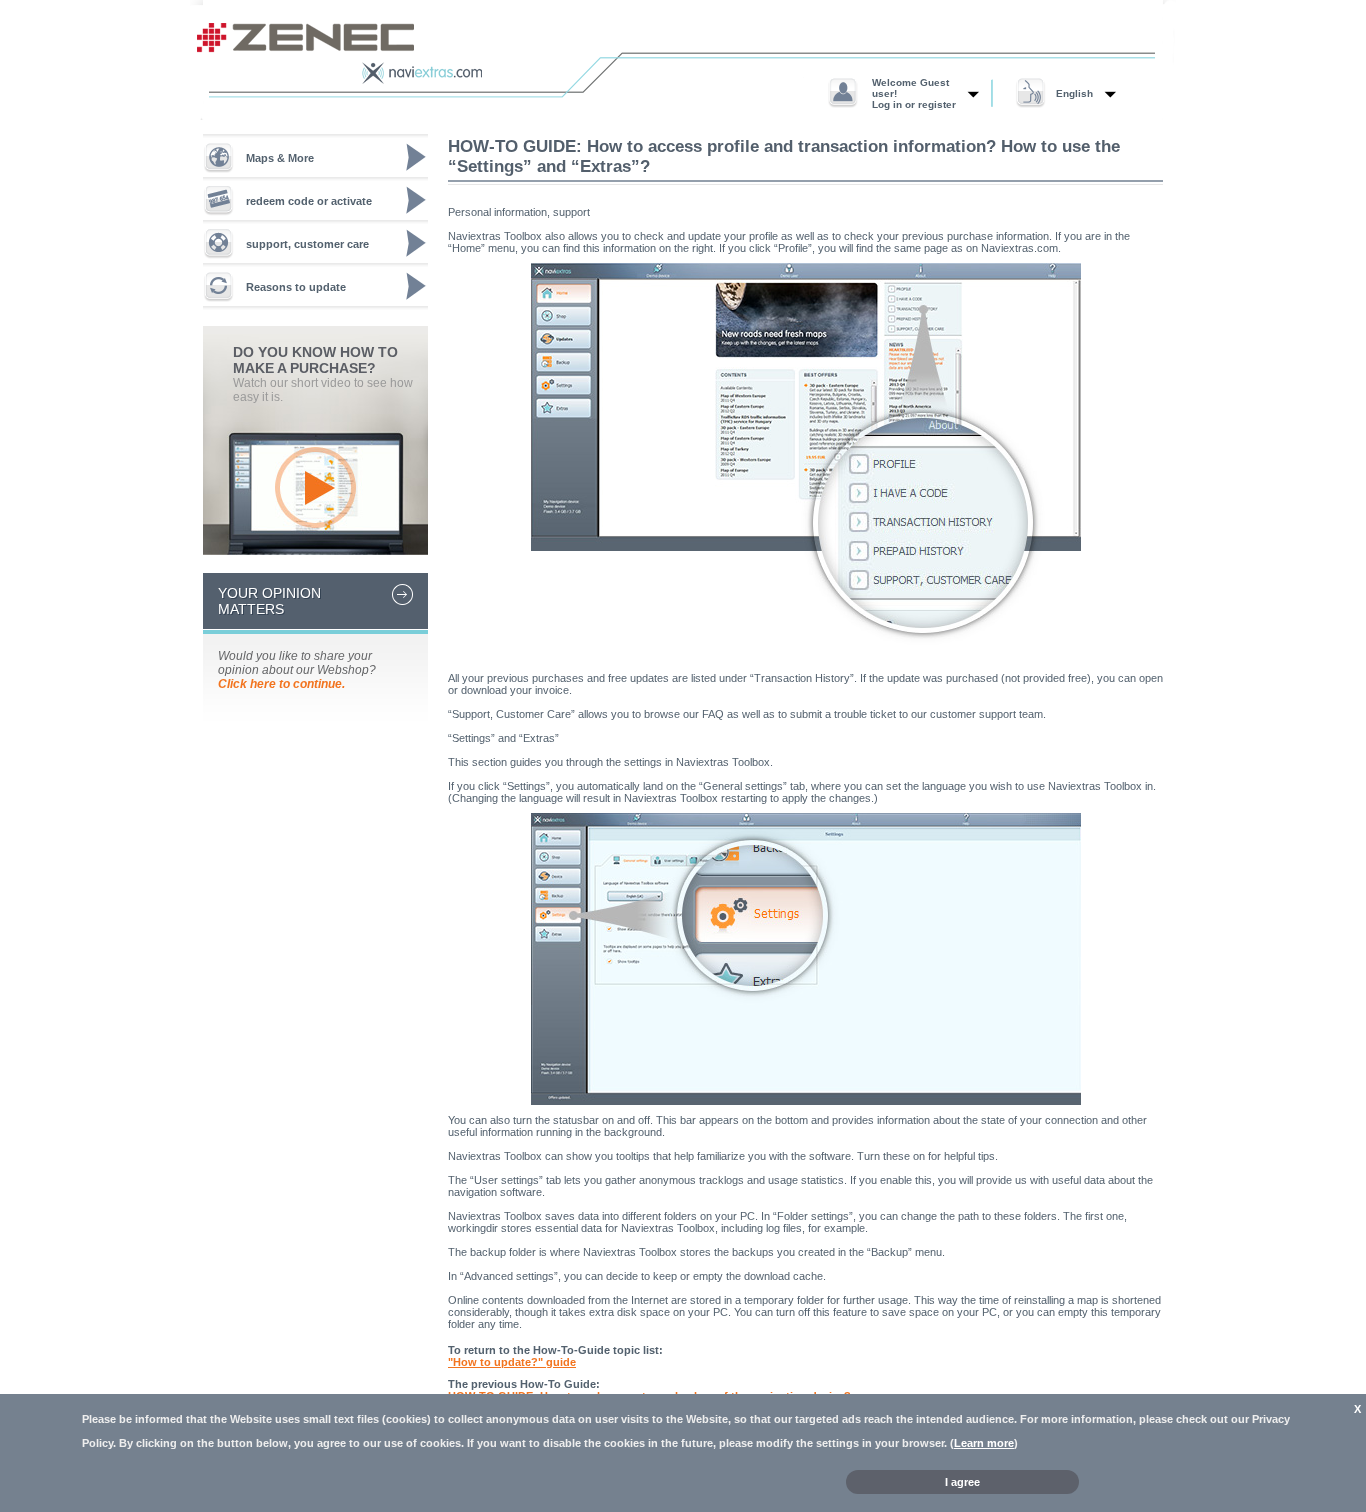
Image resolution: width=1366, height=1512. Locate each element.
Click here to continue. (281, 684)
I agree (962, 1482)
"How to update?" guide (512, 1362)
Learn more (984, 1443)
